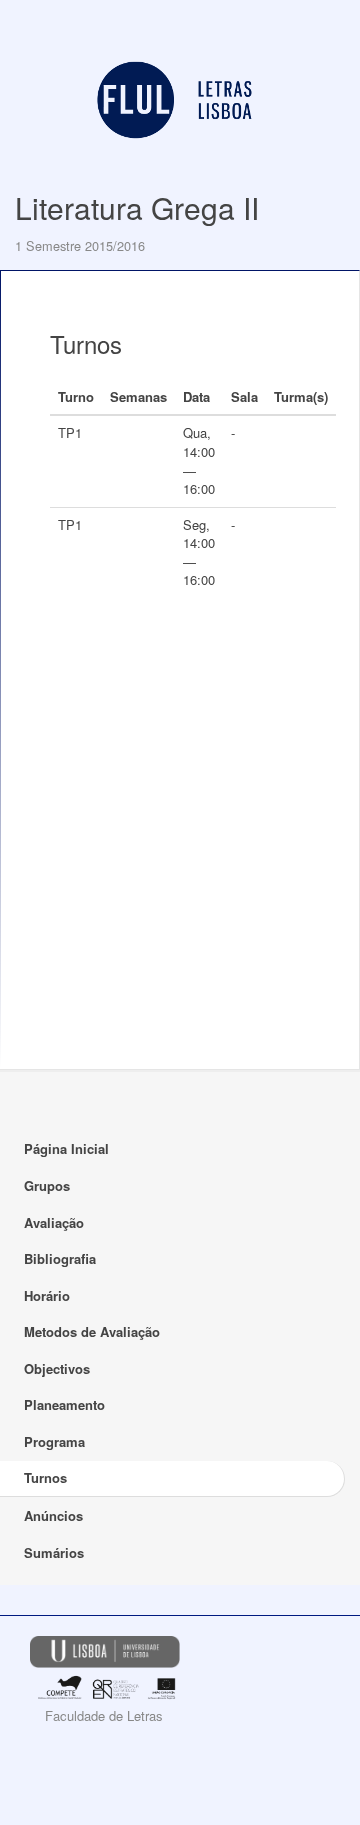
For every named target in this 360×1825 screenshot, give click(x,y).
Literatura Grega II (137, 207)
